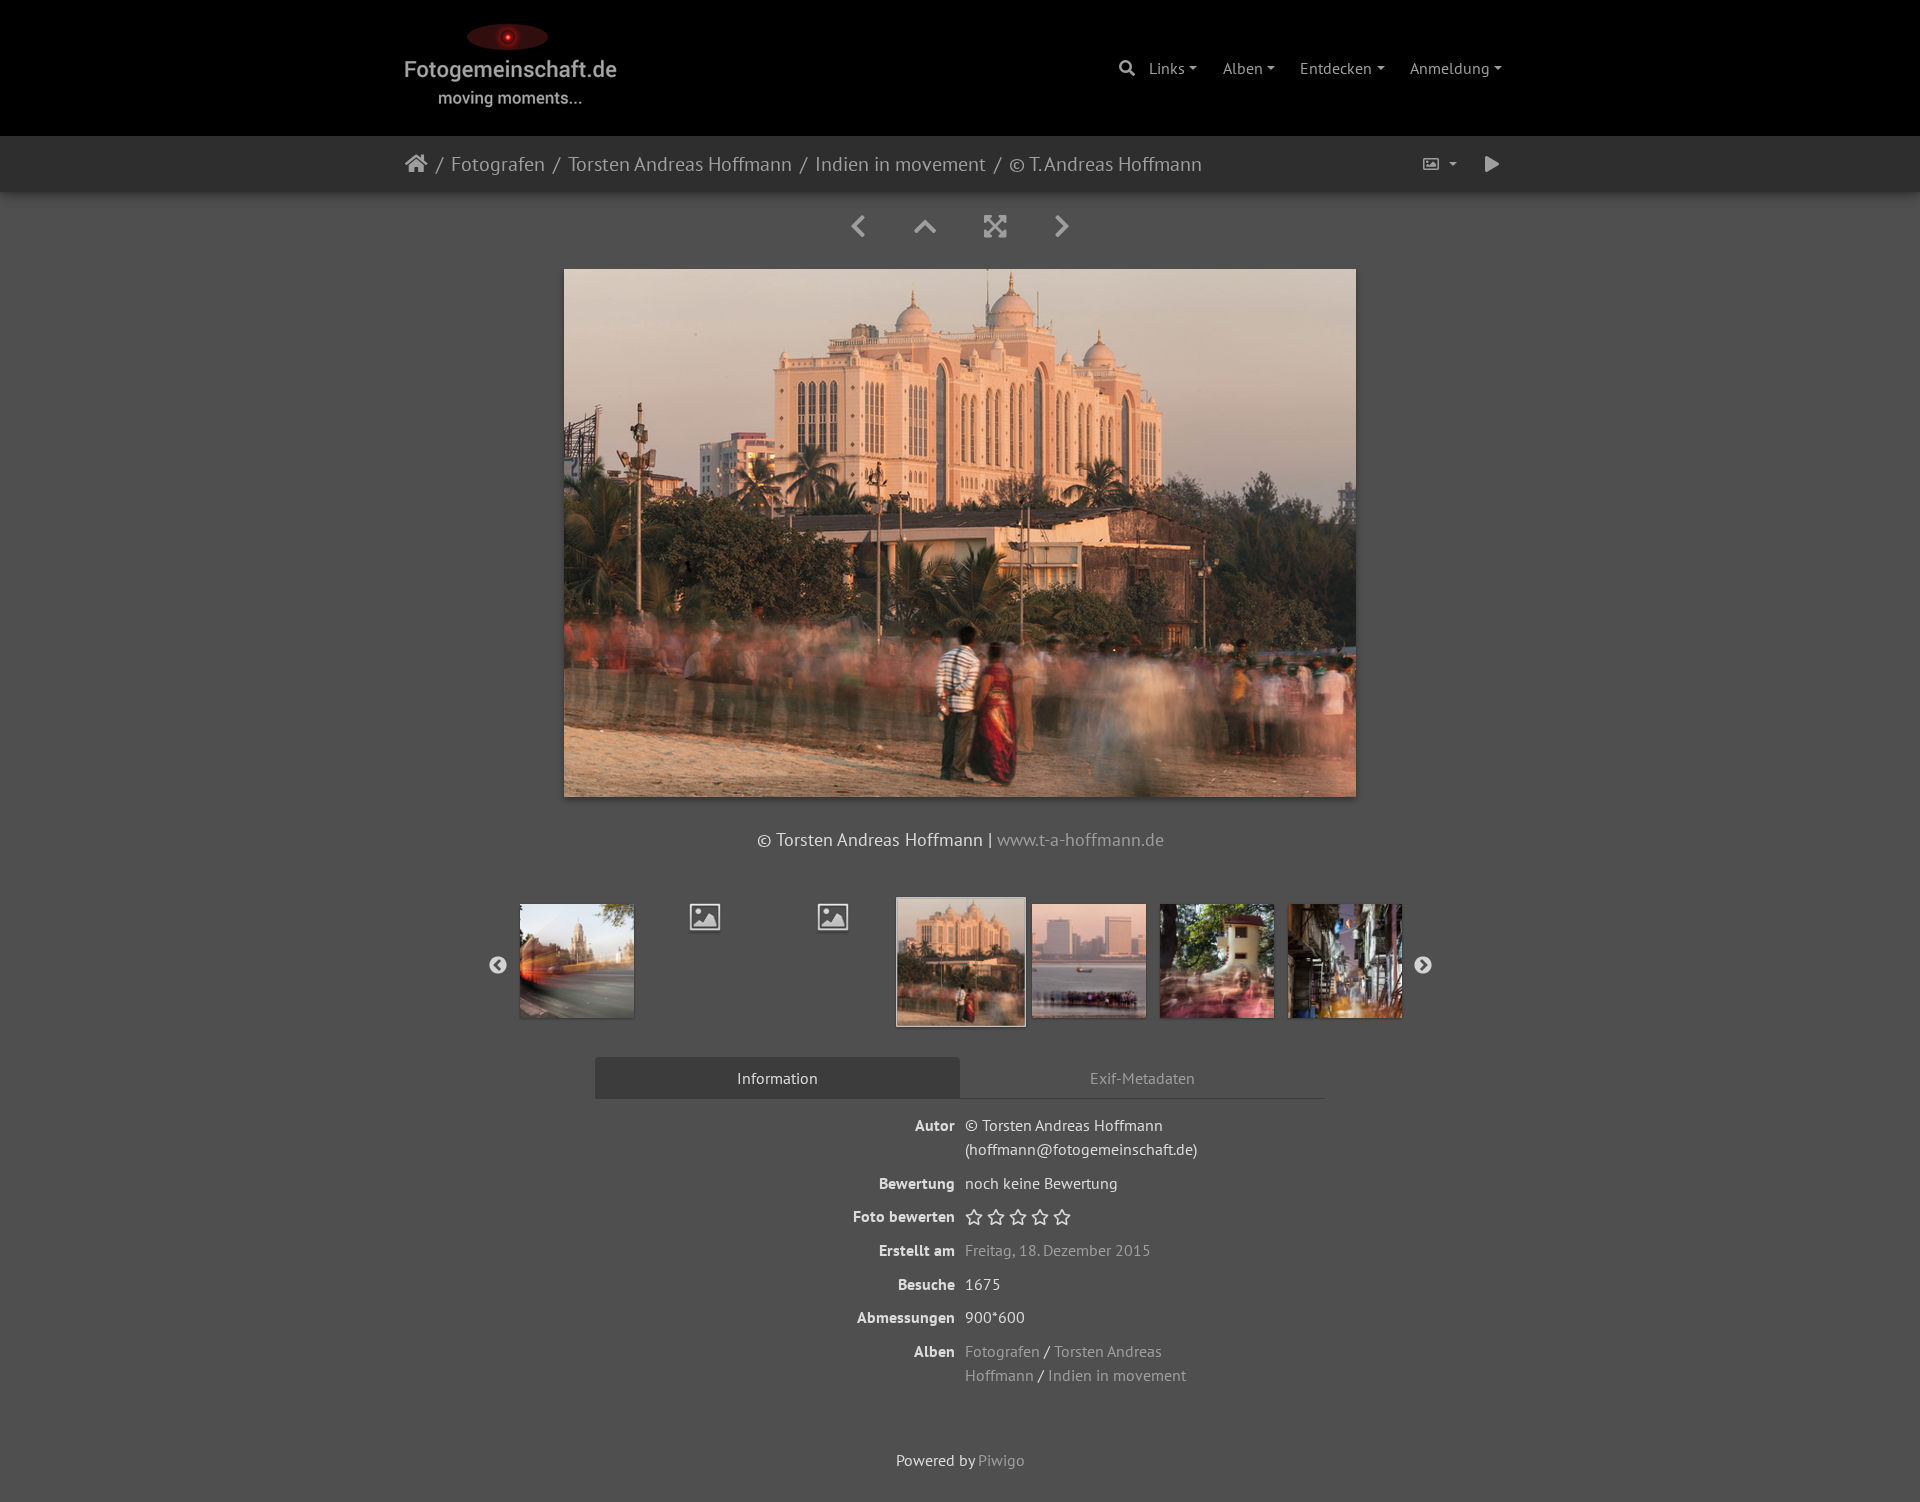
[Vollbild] (995, 226)
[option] (705, 917)
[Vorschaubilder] (925, 226)
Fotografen (498, 164)
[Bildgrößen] (1439, 164)
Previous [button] (498, 966)
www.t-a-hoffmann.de (1080, 839)
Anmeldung (1450, 68)
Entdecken (1336, 68)
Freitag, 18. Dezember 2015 (1058, 1250)
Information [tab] (777, 1078)
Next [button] (1423, 966)
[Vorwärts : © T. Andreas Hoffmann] (1062, 226)
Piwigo (1001, 1460)
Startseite (416, 164)
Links (1167, 68)
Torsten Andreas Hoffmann (680, 164)
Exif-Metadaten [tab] (1142, 1078)
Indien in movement (900, 164)
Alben (1243, 68)
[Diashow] (1492, 164)
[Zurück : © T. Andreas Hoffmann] (858, 226)
